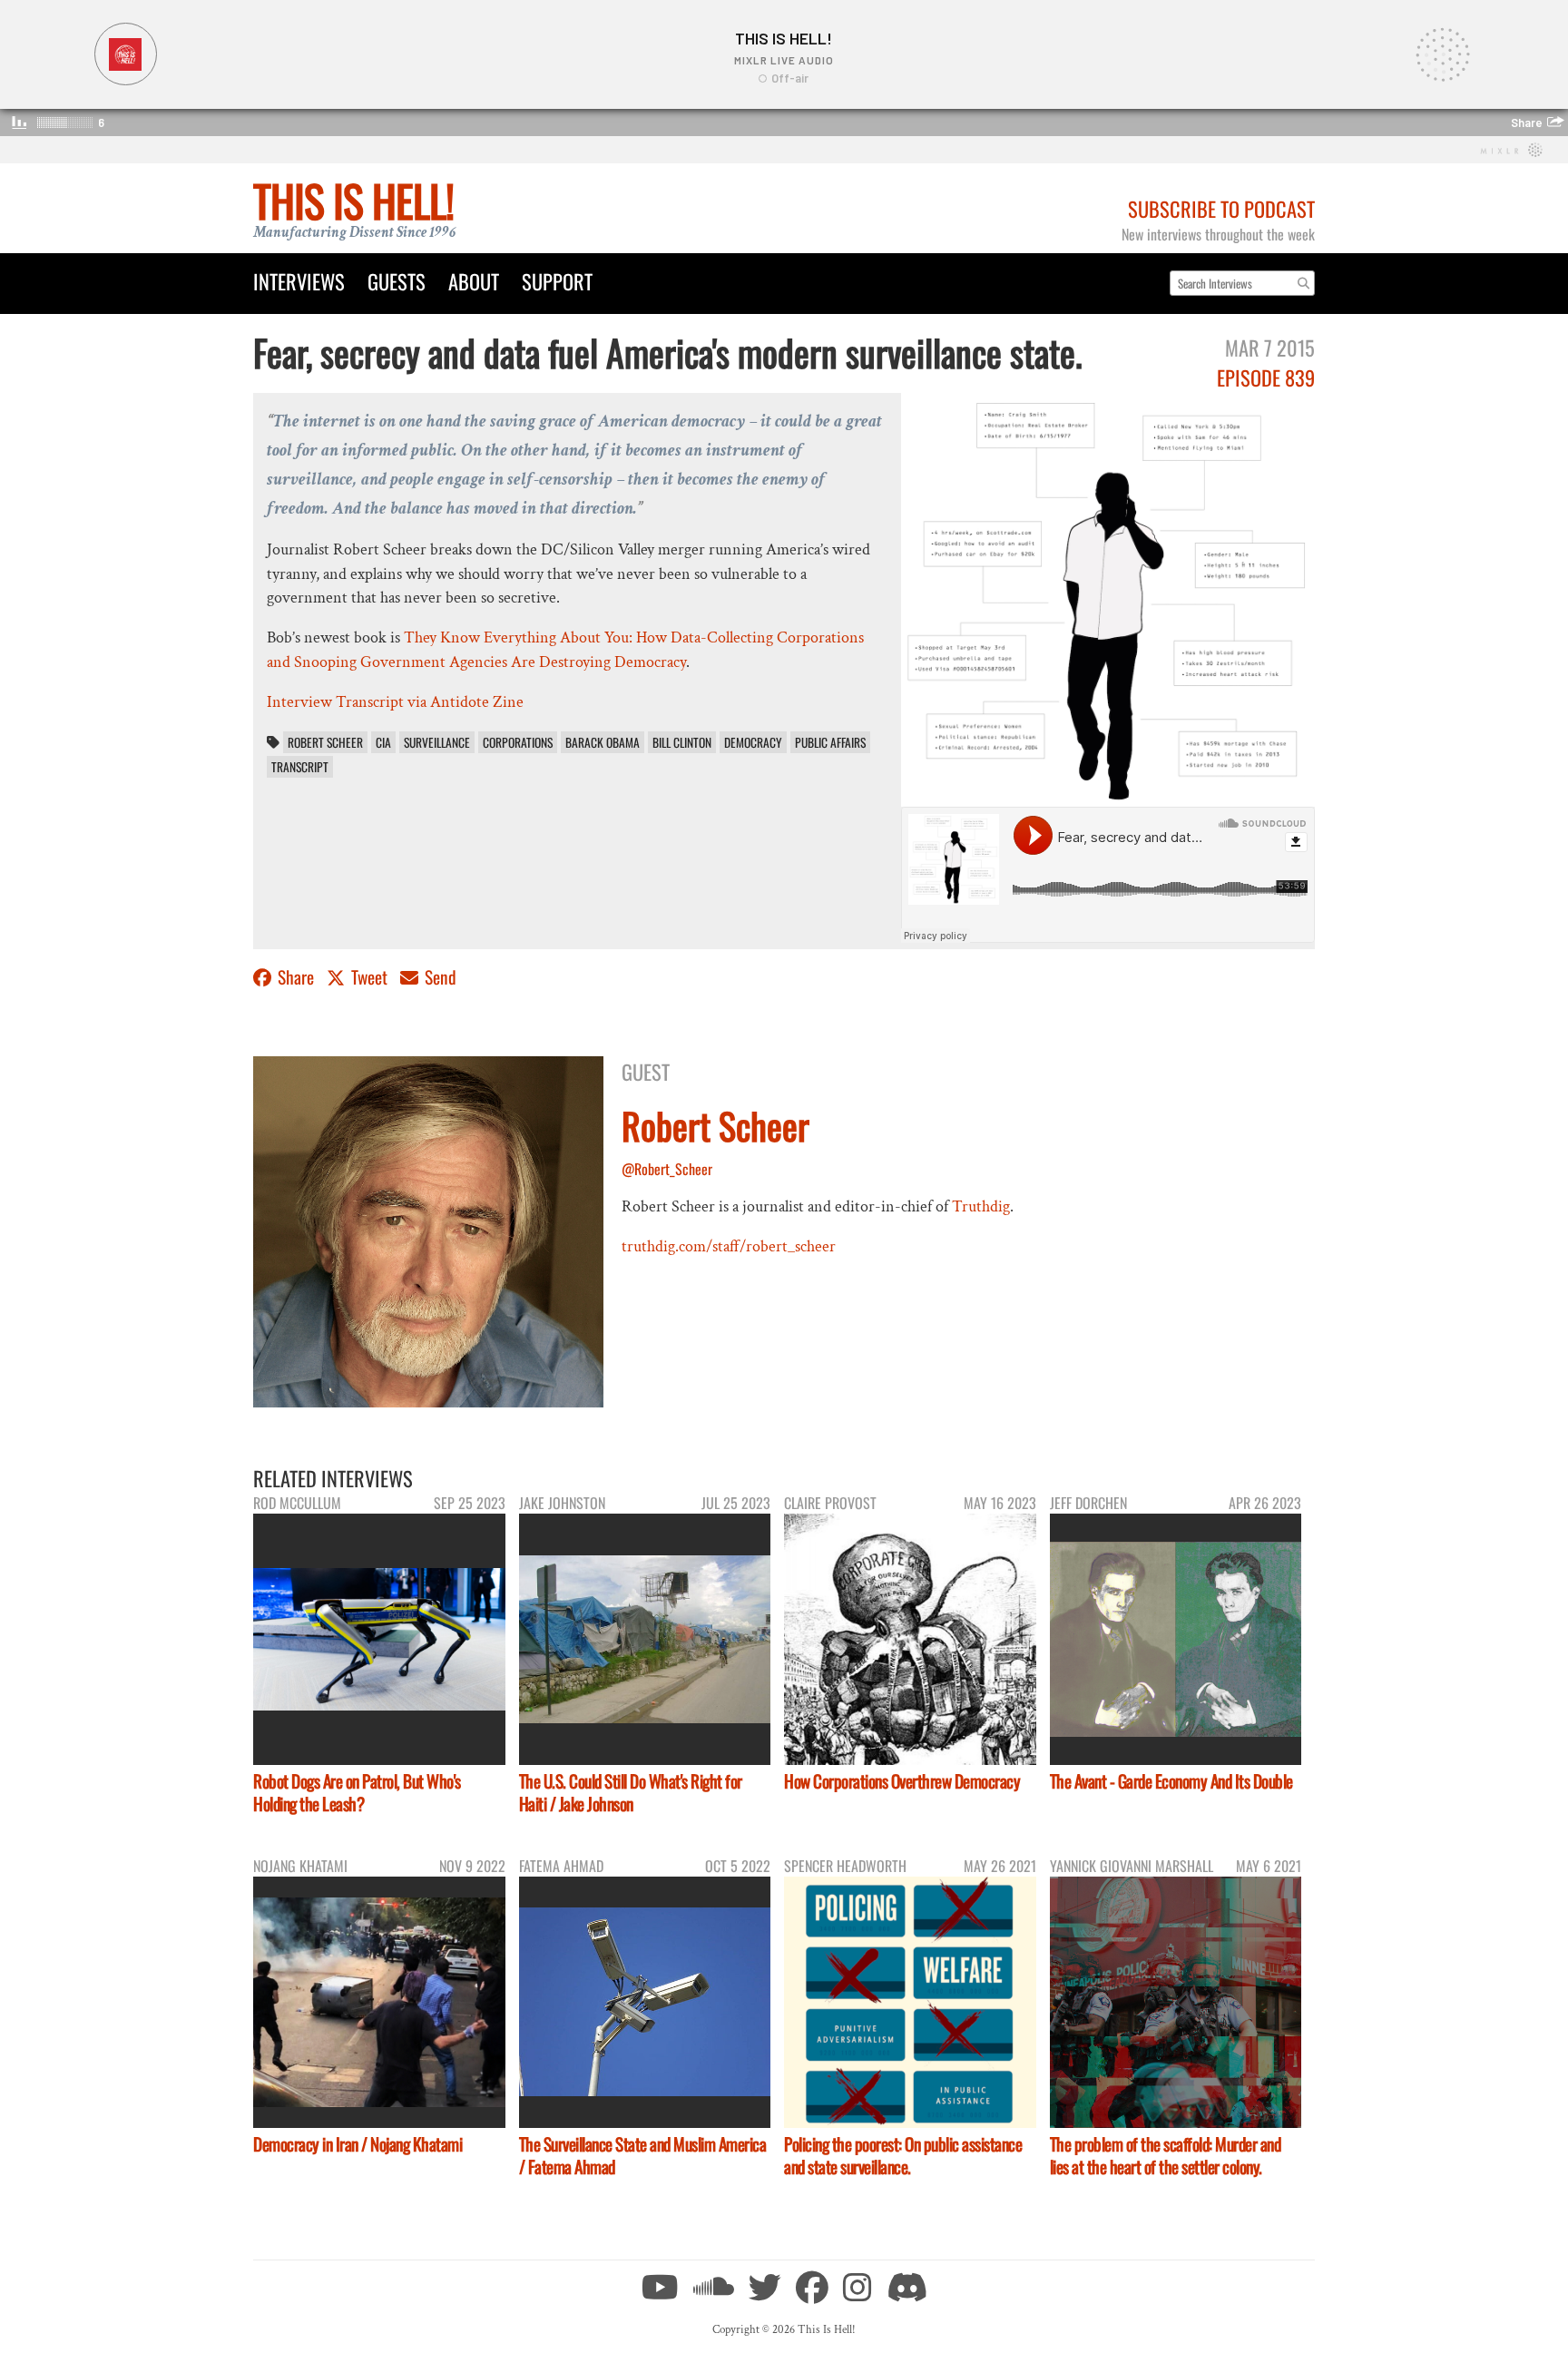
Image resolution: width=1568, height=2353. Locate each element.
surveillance (437, 742)
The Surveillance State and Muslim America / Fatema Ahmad (643, 2155)
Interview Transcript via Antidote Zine (395, 702)
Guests (397, 281)
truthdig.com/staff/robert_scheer (729, 1246)
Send (439, 977)
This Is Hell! (353, 200)
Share (296, 977)
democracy (753, 742)
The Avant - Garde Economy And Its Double (1171, 1781)
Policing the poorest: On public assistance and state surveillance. (903, 2155)
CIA (383, 742)
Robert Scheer (325, 742)
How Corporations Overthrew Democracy (902, 1781)
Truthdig (981, 1206)
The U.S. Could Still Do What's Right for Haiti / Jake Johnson (631, 1792)
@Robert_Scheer (667, 1169)
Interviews (299, 281)
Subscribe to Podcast (1221, 208)
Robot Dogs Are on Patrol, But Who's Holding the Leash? (357, 1792)
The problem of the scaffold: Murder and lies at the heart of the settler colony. (1166, 2155)
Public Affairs (830, 742)
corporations (518, 742)
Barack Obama (603, 742)
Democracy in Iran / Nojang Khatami (358, 2144)
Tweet (369, 977)
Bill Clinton (682, 742)
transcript (300, 767)
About (474, 281)
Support (557, 281)
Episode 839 (1266, 377)
